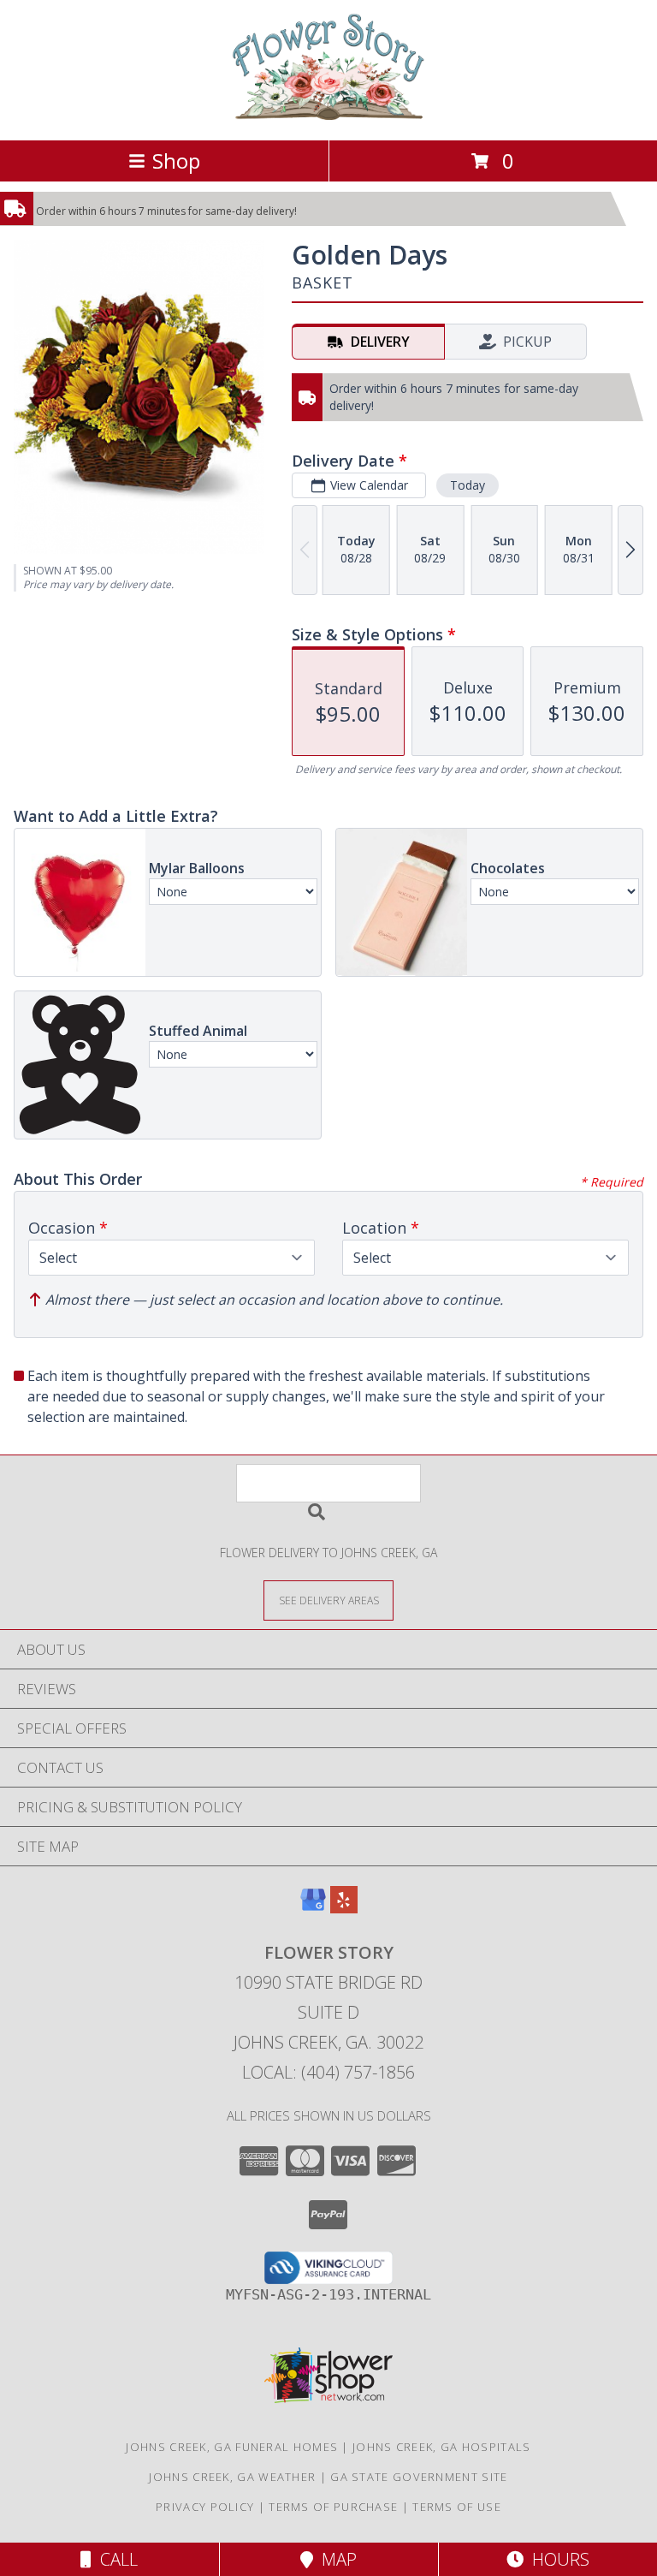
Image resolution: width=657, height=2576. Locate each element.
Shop (176, 161)
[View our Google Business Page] (313, 1908)
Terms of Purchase (333, 2507)
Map (335, 2559)
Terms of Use (457, 2507)
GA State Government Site (419, 2477)
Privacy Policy (205, 2507)
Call (115, 2559)
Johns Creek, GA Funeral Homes (232, 2447)
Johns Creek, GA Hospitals (442, 2447)
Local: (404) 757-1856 (328, 2072)
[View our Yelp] (344, 1908)
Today (468, 485)
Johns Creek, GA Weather (232, 2477)
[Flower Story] (328, 115)
